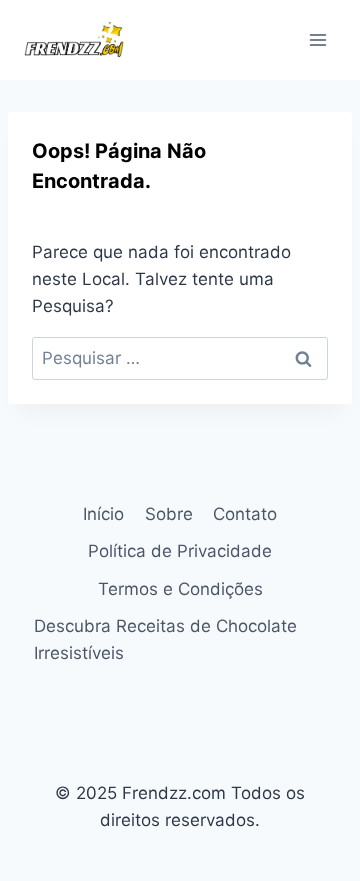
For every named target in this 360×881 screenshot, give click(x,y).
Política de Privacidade (180, 551)
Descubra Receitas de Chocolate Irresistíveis (165, 639)
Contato (245, 514)
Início (103, 514)
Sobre (169, 514)
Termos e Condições (180, 589)
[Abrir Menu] (317, 39)
